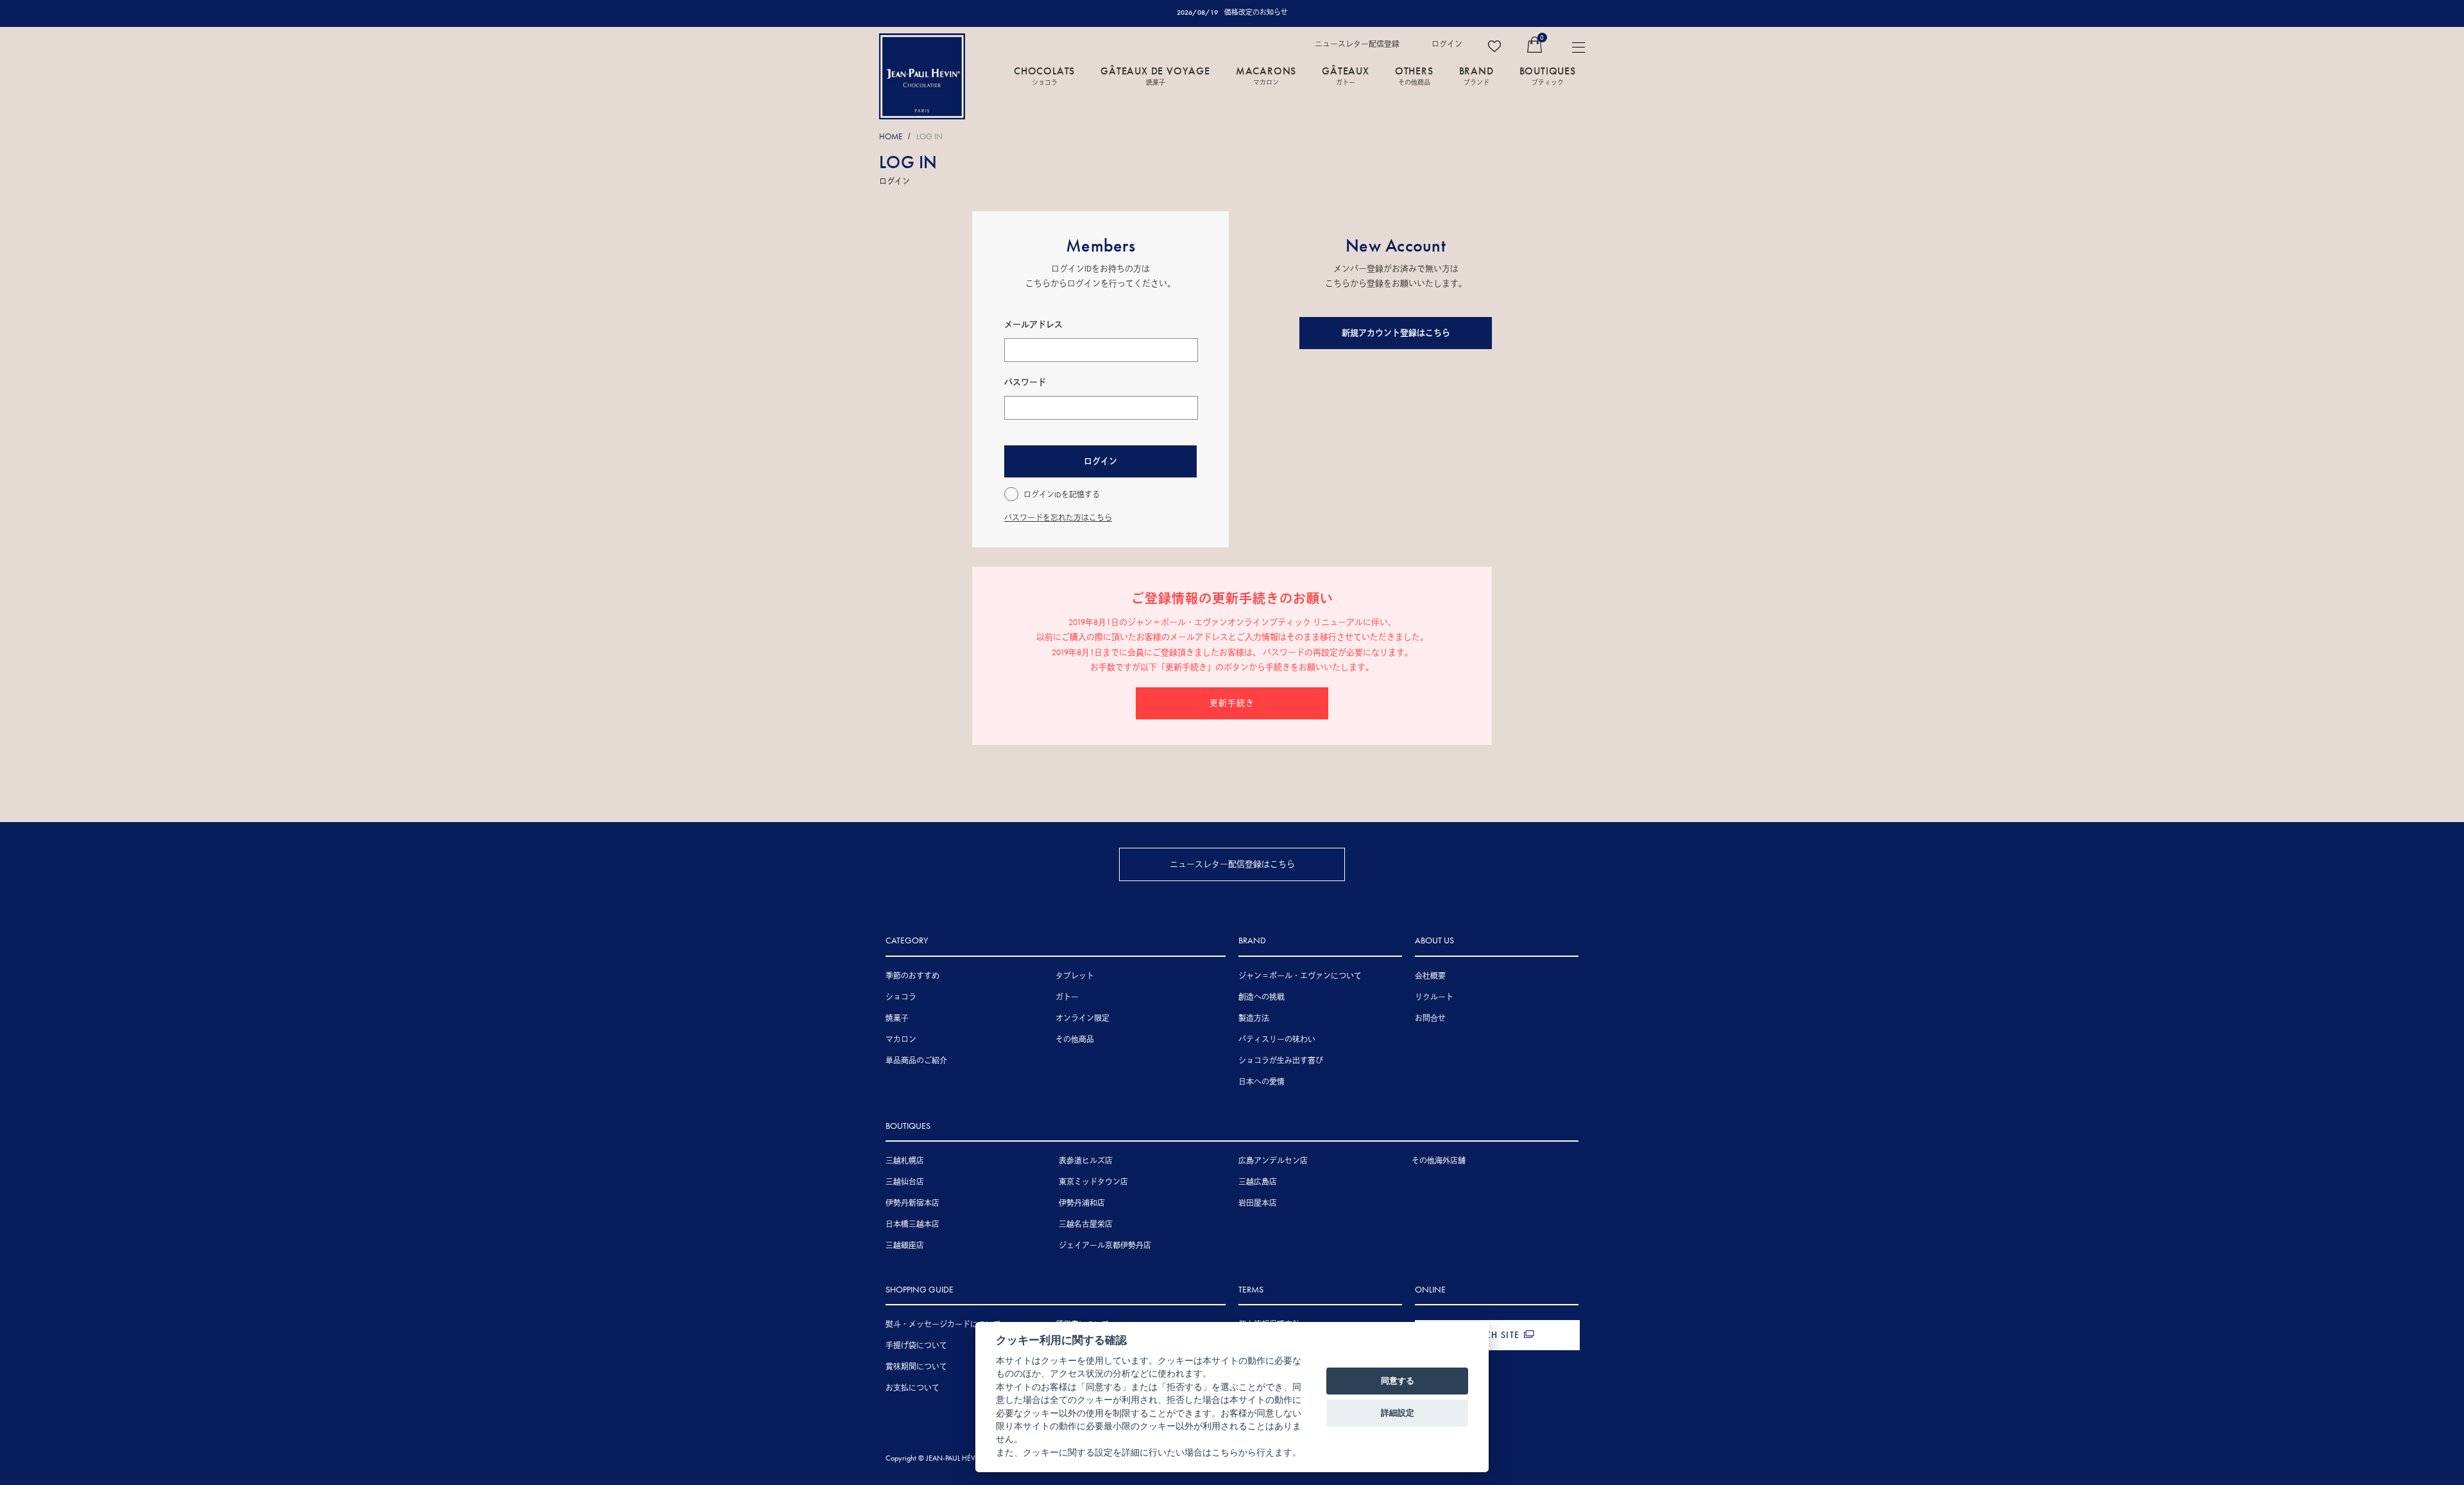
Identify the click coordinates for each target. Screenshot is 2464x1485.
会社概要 (1430, 976)
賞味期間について (916, 1367)
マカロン (901, 1040)
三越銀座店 (905, 1246)
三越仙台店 (905, 1182)
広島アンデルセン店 (1273, 1161)
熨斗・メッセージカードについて (943, 1325)
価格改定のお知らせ (1256, 12)
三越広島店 (1258, 1182)
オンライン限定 (1082, 1018)
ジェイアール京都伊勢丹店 (1105, 1246)
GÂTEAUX (1346, 75)
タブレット (1075, 976)
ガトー (1067, 997)
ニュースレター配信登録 (1357, 44)
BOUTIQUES (1548, 75)
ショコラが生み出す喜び (1281, 1061)
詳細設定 (1398, 1412)
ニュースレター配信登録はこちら (1232, 864)
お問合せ (1430, 1018)
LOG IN (929, 136)
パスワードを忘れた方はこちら (1058, 518)
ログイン (1447, 44)
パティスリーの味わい (1277, 1040)
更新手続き (1232, 703)
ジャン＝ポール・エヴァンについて (1300, 976)
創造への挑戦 (1262, 997)
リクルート (1434, 997)
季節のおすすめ (912, 976)
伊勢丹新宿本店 (912, 1203)
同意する (1398, 1380)
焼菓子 (897, 1018)
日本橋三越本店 (912, 1224)
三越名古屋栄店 (1086, 1224)
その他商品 (1075, 1040)
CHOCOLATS (1044, 75)
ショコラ (901, 997)
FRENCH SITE (1491, 1335)
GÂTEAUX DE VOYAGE (1155, 75)
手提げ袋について (916, 1346)
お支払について (912, 1388)
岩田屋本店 (1258, 1203)
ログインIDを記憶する (1062, 495)
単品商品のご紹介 (916, 1061)
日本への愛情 (1262, 1082)
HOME (891, 136)
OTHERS (1414, 75)
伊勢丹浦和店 (1082, 1203)
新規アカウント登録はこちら (1396, 333)
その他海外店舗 (1439, 1161)
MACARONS (1266, 75)
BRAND (1476, 75)
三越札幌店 (905, 1161)
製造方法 (1254, 1018)
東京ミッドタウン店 (1093, 1182)
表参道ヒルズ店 (1086, 1161)
